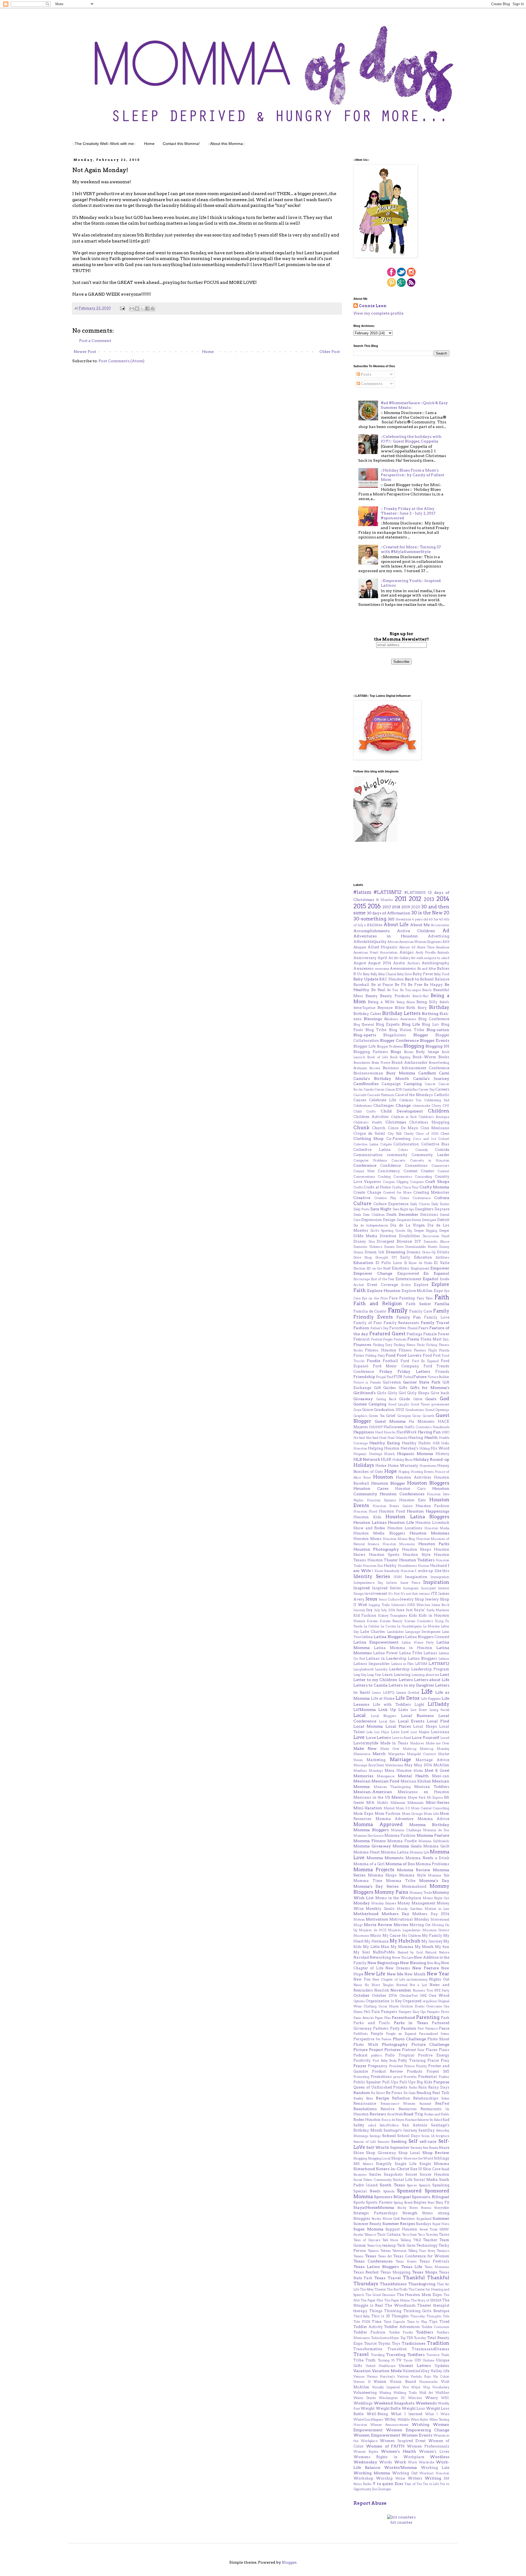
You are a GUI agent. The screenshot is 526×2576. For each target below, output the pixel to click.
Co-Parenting (398, 1139)
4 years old (420, 919)
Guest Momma (390, 1421)
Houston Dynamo (381, 1500)
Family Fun (409, 1317)
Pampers (389, 2012)
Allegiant (360, 947)
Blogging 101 (437, 1046)
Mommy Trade (421, 1893)
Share (444, 2148)
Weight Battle (388, 2408)
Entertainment (408, 1279)
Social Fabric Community (373, 2180)
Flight (433, 1350)
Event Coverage (382, 1285)
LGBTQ (389, 1693)
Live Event (419, 1710)
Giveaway (363, 1399)
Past (421, 2029)
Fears (423, 1328)
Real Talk (441, 2093)
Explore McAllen (417, 1291)
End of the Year (383, 1279)
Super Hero (441, 2224)
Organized (412, 2001)
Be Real (378, 990)
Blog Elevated (364, 1025)
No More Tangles (379, 1985)
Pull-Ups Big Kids (416, 2082)
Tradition (438, 2343)
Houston (383, 1477)
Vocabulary (441, 2387)
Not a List (418, 1985)
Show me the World (418, 2158)
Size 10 (416, 2169)
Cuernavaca (422, 1198)
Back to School (419, 979)
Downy (444, 1247)
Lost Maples (420, 1732)
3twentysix (403, 919)
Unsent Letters (415, 2366)
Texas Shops (424, 2272)
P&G (367, 2012)
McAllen (441, 1765)
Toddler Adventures (402, 2327)
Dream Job (375, 1252)
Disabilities (409, 1236)
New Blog (434, 1963)
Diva (372, 1242)
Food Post (432, 1355)
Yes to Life (431, 2484)
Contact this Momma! (181, 144)
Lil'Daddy (438, 1704)
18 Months (384, 900)
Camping (413, 1084)
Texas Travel (387, 2278)
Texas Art (385, 2256)
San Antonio (415, 2125)
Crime (404, 1198)
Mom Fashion (388, 1814)
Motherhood (366, 1914)
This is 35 (381, 2316)
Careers (442, 1089)
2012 (415, 899)
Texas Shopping (395, 2272)
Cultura (442, 1198)
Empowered (408, 1273)
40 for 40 (436, 919)
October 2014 (385, 1996)
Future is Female (367, 1382)
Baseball (361, 985)
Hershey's (409, 1448)
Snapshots (393, 2174)
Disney (360, 1241)
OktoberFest (409, 1996)
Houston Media (437, 1528)
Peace (444, 2028)
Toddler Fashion (369, 2332)
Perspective (364, 2039)
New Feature (425, 1968)
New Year (438, 1974)
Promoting (361, 2077)
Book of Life (378, 1057)
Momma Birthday (429, 1825)
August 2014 (379, 963)
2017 (387, 907)
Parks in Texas (411, 2023)
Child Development (402, 1111)
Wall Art (426, 2393)
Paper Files (383, 2018)
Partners (381, 2028)
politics (377, 2055)
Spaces (412, 2185)
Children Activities (371, 1117)
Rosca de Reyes (393, 2120)
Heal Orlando (397, 1438)
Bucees (375, 1068)
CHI (446, 1106)
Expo (438, 1291)
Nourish (382, 1990)
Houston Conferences (402, 1494)
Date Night (381, 1209)
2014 (443, 899)
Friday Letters (414, 1371)
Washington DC (392, 2398)
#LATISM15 (415, 893)
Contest (443, 1171)
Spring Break (403, 2203)
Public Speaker (367, 2082)
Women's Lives (434, 2451)
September (400, 2148)
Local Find (438, 1721)
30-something (370, 919)
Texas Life (412, 2267)
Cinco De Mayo (403, 1128)
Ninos (358, 1985)
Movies (401, 1925)
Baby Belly (370, 974)
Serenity (416, 2148)
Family (398, 1310)
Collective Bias (435, 1144)
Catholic (442, 1095)
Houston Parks (434, 1544)
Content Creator (419, 1171)
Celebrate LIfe (383, 1100)
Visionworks (428, 2382)
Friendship (364, 1377)
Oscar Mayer (389, 2006)
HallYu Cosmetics (418, 1427)
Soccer (411, 2174)
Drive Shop (363, 1257)
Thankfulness (393, 2284)
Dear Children (374, 1215)
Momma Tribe (401, 1881)
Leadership (399, 1669)
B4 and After (427, 969)
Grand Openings (437, 1410)
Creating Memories (431, 1192)
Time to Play (417, 2322)
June (400, 1610)
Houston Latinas (370, 1522)
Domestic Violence (368, 1247)
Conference (365, 1165)
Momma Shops (382, 1875)
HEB (436, 1443)
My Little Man (376, 1947)
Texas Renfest (366, 2272)
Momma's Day (434, 1881)
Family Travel (435, 1323)
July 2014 (388, 1610)
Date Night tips (404, 1209)
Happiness (364, 1432)
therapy (360, 2311)
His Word (440, 1448)
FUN (398, 1377)
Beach (427, 990)
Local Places (398, 1726)
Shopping (360, 2158)
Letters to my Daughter (411, 1685)
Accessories (440, 925)
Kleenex (359, 1621)
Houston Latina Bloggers (417, 1517)
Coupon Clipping (396, 1182)
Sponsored (409, 2191)
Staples (420, 2202)
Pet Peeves (384, 2039)
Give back (440, 1393)
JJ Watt (360, 1605)
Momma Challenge (406, 1830)
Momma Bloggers (371, 1830)
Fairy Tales (425, 1298)
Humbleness (407, 1566)
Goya (357, 1410)
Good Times (420, 1404)
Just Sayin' (415, 1610)
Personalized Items (434, 2034)
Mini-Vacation (368, 1808)
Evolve (406, 1285)
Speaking (441, 2185)
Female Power (436, 1334)
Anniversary (365, 958)
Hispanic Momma (415, 1454)
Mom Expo (363, 1814)
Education (363, 1263)
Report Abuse (370, 2503)
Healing (416, 1438)
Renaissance (365, 2103)
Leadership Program (430, 1669)
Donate (389, 1247)
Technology (427, 2245)
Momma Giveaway (372, 1846)
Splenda (389, 2191)
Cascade (360, 1095)
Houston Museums (399, 1544)
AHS (446, 942)
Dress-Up (429, 1252)
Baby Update (366, 979)
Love (359, 1737)
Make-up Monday (434, 1749)
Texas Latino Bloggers (376, 2267)
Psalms (444, 2077)
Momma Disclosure (368, 1836)
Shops (397, 2158)
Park (445, 2018)
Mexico (399, 1797)
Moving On (420, 1925)
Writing (433, 2478)
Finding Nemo (404, 1345)
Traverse (433, 2355)
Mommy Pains (391, 1892)
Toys (396, 2343)
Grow (417, 1416)
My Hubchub (405, 1941)
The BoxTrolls (397, 2289)
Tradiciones (414, 2343)
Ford (405, 1361)
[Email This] (132, 309)
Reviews (378, 2114)
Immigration (440, 1577)
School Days (409, 2136)
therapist (441, 2305)
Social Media (426, 2180)
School (389, 2136)
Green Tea (377, 1416)
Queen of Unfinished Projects (380, 2087)
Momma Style (412, 1875)
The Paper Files (372, 2300)
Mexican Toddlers (432, 1787)
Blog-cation (438, 1030)
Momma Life (419, 1852)
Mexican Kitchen (416, 1781)
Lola (369, 1732)
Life (427, 1691)
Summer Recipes (399, 2224)
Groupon (404, 1416)
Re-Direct (378, 2093)
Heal (383, 1438)
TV (399, 2360)
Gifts (403, 1388)
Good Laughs (399, 1404)
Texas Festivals (434, 2261)
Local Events (411, 1721)
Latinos (444, 1659)
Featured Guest (387, 1334)
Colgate (386, 1144)
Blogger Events (435, 1040)
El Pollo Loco (389, 1263)
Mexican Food (385, 1781)
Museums (361, 1936)
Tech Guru (406, 2245)
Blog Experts (388, 1024)
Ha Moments (422, 1421)
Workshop (363, 2478)
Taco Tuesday (428, 2235)
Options (359, 2001)
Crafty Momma (434, 1187)
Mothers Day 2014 (431, 1914)
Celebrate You (410, 1100)
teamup (389, 2245)
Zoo (375, 2489)
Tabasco (370, 2235)
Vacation (362, 2371)
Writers (415, 2478)
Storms (426, 2208)
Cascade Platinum (381, 1095)
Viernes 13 (362, 2382)
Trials (445, 2355)
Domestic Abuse (436, 1242)
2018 (396, 907)
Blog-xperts (365, 1035)
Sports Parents (379, 2202)
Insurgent (428, 1588)
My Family (432, 1935)
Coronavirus (403, 1177)
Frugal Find (384, 1377)
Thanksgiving (422, 2284)
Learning (402, 1675)
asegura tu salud (437, 958)
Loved (445, 1738)
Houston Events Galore (392, 1506)
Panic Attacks (364, 2018)
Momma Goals (407, 1846)
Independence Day (368, 1583)
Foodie (374, 1361)
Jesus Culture (389, 1599)
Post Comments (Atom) (122, 361)
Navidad (361, 1957)
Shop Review (436, 2153)
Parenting (428, 2017)
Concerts (398, 1160)
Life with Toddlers (392, 1705)
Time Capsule (394, 2322)
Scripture (442, 2136)
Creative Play (385, 1198)
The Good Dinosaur (380, 2295)
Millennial (398, 1803)
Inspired (362, 1588)
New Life (375, 1974)
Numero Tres (423, 1990)
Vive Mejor (411, 2387)
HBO (446, 1432)
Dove (400, 1247)
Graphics (360, 1416)
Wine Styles (420, 2420)
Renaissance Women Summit (406, 2104)
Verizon (403, 2377)
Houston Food (392, 1511)
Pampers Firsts (438, 2012)
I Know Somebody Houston (393, 1571)
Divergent (385, 1241)
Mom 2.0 (403, 1808)
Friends (442, 1372)
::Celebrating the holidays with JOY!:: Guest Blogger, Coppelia (411, 439)
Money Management (416, 1903)
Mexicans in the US (372, 1797)
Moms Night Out (436, 1898)
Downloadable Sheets (421, 1247)
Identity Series (372, 1576)
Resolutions (365, 2109)
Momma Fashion (400, 1835)
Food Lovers (409, 1355)
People (377, 2034)
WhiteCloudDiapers (368, 2420)
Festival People (382, 1339)
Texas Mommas (437, 2267)
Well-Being (377, 2414)
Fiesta (413, 1339)
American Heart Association (375, 952)
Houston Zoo (373, 1566)
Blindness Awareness (400, 1019)
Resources (408, 2109)
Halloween (394, 1427)
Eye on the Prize (375, 1298)
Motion (359, 1919)
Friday (386, 1371)
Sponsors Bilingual (392, 2197)
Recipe (382, 2098)
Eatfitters (442, 1257)
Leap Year (374, 1675)
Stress (428, 2213)
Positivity (362, 2060)
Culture (362, 1203)
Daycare (442, 1209)
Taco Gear (410, 2235)
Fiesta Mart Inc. (435, 1339)
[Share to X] (142, 309)
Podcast (360, 2055)
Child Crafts (365, 1111)
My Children (411, 1936)
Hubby (390, 1566)
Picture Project (368, 2050)
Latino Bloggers (422, 1658)
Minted (389, 1808)
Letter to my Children (375, 1680)
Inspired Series (386, 1588)
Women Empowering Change (418, 2430)
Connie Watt (364, 1171)
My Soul (362, 1952)
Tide (446, 2316)
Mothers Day (395, 1914)
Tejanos (373, 2251)
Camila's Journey (431, 1079)
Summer (441, 2218)
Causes (360, 1100)
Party (395, 2028)
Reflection (401, 2098)
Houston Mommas (429, 1533)
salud (372, 2125)
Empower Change (373, 1273)
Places (432, 2050)
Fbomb (412, 1328)
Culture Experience (391, 1204)
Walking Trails (405, 2393)
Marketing (376, 1760)
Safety (359, 2125)
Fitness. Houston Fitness (388, 1350)
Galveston (392, 1382)
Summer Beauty (367, 2224)
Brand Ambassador (409, 1062)
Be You (393, 990)
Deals (357, 1215)
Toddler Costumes (435, 2327)
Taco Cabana (389, 2234)
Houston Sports (384, 1555)
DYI (394, 1257)
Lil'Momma (365, 1710)
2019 (406, 907)
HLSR (386, 1460)
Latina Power (385, 1653)
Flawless (420, 1350)
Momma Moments (385, 1858)
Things (376, 2311)
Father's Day (380, 1328)
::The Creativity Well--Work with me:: (104, 144)
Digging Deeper (438, 1231)
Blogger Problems (390, 1046)
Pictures (392, 2050)
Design (389, 1220)
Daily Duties (440, 1204)
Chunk (361, 1128)
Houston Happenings (428, 1511)
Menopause (386, 1776)
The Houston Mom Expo (419, 2295)
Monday (362, 1903)
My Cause (391, 1935)
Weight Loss (413, 2408)
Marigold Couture (421, 1754)
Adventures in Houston (386, 936)
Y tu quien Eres (388, 2484)
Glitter (418, 1399)
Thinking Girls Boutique (426, 2311)
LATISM (421, 1664)
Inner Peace (410, 1583)
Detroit (443, 1220)
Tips (433, 2322)
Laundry (381, 1669)
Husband (438, 1566)
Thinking (393, 2311)
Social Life (403, 2180)
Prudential (428, 2077)
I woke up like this (432, 1571)
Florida (444, 1350)
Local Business (417, 1716)
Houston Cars (410, 1489)
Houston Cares (371, 1488)
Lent (445, 1674)
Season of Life (365, 2142)
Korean (372, 1621)
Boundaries (362, 1063)
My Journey (432, 1941)
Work (400, 2462)
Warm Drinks (365, 2398)
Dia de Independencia (371, 1225)
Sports (359, 2202)
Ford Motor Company (396, 1366)
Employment (420, 1268)
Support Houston (401, 2229)
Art (391, 958)
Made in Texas (394, 1743)
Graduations (415, 1410)
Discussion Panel (436, 1236)
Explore (421, 1285)
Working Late (435, 2468)
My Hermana (376, 1941)
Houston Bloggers (428, 1483)
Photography (395, 2044)
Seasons (384, 2142)
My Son (442, 1947)
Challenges (384, 1106)
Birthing (430, 1014)
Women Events (417, 2435)
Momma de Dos (436, 1830)
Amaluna (443, 947)
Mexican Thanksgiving (392, 1787)
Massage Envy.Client (369, 1765)
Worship (384, 2478)
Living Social (439, 1710)
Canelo (369, 1089)
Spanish (425, 2185)
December (408, 1214)
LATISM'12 (439, 1664)
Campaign (391, 1084)
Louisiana (440, 1732)
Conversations (364, 1177)
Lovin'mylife (366, 1743)
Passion (409, 2028)
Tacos (444, 2234)
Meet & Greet (437, 1771)
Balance (442, 979)
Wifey (390, 2419)
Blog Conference (434, 1019)
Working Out (405, 2473)
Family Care (421, 1311)
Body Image (427, 1052)
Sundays (424, 2224)
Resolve (388, 2109)
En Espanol (436, 1273)
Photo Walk (366, 2045)
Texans (358, 2256)
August (360, 963)
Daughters (424, 1209)
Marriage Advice (432, 1760)
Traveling (378, 2355)
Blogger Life (365, 1046)
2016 (374, 906)
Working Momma (372, 2473)
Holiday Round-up (431, 1459)
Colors (403, 1150)
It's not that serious (415, 1594)
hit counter (401, 2522)
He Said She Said (366, 1438)
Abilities (375, 925)
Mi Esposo (435, 1798)
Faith (442, 1297)
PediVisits (361, 2034)
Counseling (423, 1177)
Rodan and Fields (437, 2114)
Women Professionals (428, 2446)
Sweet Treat (429, 2229)
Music (376, 1935)
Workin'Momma (401, 2467)
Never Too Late (403, 1958)
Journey (359, 1610)
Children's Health (368, 1122)
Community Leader (430, 1155)
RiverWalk (395, 2114)
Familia (442, 1304)
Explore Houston (384, 1291)
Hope (391, 1471)
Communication (368, 1155)
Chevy (436, 1106)
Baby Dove (404, 974)
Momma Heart (367, 1852)
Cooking (384, 1177)
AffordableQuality (370, 942)
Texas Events (406, 2261)
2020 (416, 907)
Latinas (430, 1653)
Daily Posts (361, 1209)
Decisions (429, 1215)
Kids (413, 1615)
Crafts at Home (377, 1187)
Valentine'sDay (416, 2371)
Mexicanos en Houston (424, 1792)
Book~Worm (424, 1057)
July (377, 1610)
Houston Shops (417, 1549)
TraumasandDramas (431, 2349)
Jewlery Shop (437, 1599)
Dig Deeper (416, 1231)
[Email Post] (122, 308)
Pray (445, 2060)
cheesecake (421, 1106)
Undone (428, 2360)
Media (418, 1771)
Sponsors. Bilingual (431, 2197)
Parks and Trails (372, 2023)
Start (431, 2203)
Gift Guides (385, 1388)
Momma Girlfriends (434, 1841)
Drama (358, 1252)
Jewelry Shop (412, 1599)
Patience (431, 2029)
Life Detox (408, 1698)
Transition (397, 2349)
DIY (418, 1241)
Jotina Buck (440, 1605)
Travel (361, 2354)
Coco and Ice (424, 1139)
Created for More (397, 1193)
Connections (416, 1166)
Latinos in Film (403, 1664)
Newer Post (85, 352)
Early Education (416, 1257)
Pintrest (409, 2050)
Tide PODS (362, 2322)
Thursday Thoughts (426, 2316)
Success (408, 2219)
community (397, 1155)
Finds (421, 1345)
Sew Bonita (431, 2148)
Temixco (443, 2251)
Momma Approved (378, 1824)
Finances (362, 1345)
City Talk (395, 1134)
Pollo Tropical (400, 2055)
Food (391, 1355)
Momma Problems (432, 1864)
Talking (406, 2240)
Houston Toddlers (417, 1560)
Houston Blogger (388, 1483)
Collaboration (406, 1144)
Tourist (370, 2343)
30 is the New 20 (430, 913)
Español (431, 1279)
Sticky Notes (408, 2208)
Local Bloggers (384, 1716)
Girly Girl (397, 1393)
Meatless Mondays (368, 1771)
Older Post (330, 352)
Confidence (391, 1166)
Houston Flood (365, 1511)
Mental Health (413, 1776)
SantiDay (427, 2130)
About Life (396, 925)
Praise (433, 2060)
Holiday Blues (403, 1460)
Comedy (422, 1150)
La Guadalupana (409, 1626)
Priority (421, 2066)
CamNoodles (366, 1084)
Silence (368, 2164)
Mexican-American (373, 1792)
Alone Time (426, 947)
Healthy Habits (416, 1443)
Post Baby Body (385, 2061)
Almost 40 (407, 947)
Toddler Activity (368, 2327)
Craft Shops (437, 1182)
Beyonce (385, 1008)
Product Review (388, 2071)
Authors (414, 963)
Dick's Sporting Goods (388, 1231)
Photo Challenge (409, 2039)
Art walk (417, 958)
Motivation (377, 1919)
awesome (382, 969)
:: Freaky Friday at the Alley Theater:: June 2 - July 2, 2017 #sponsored (408, 513)
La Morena (431, 1626)
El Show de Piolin (418, 1263)
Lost (405, 1732)
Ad (446, 931)
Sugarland (424, 2219)
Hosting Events (422, 1472)
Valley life (440, 2371)
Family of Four (368, 1323)
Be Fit (400, 985)
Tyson (408, 2360)
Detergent (429, 1220)
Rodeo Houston (367, 2120)
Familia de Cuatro (370, 1311)
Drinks (443, 1252)
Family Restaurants (401, 1323)
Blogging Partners (371, 1052)
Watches (415, 2398)
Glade (404, 1399)
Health (431, 1437)
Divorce (404, 1241)
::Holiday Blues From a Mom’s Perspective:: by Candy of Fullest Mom (413, 475)
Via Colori (441, 2377)
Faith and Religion (378, 1303)
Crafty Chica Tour (405, 1187)
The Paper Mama (397, 2300)
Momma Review (414, 1870)
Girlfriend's (365, 1393)
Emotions (400, 1268)
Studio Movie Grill (386, 2219)
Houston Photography (376, 1549)
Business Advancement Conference (416, 1068)
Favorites (398, 1328)
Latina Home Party (418, 1642)
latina (368, 1637)
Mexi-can (441, 1776)
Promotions (381, 2077)
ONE (423, 1996)
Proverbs (410, 2077)
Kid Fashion (365, 1615)
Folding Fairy (375, 1356)
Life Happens (431, 1699)
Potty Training (412, 2060)
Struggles (362, 2219)
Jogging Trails (379, 1605)
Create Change (367, 1192)
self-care (428, 2141)
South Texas (392, 2185)
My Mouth (424, 1947)
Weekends (426, 2403)
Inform (391, 1583)
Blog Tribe (376, 1030)
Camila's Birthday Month (381, 1079)
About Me (420, 925)
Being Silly (427, 1002)
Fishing (432, 1345)
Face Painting (402, 1298)
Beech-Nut (420, 996)
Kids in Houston (434, 1615)
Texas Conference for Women (421, 2256)
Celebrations (363, 1106)
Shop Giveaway (381, 2153)
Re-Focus (394, 2093)
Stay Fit (442, 2202)
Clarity (409, 1134)
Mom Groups (412, 1814)
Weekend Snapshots (394, 2403)
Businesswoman (368, 1073)
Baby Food (442, 974)
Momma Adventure (395, 1819)
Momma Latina (395, 1852)
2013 (429, 899)
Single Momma (434, 2164)
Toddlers (424, 2332)
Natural (431, 1952)
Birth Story (417, 1008)
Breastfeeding (439, 1063)
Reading (424, 2093)
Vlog (426, 2387)
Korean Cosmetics (419, 1621)
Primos (409, 2066)
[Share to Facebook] (147, 309)
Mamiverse (362, 1754)
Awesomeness (403, 969)
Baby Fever (423, 974)
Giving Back (386, 1399)
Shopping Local (379, 2158)
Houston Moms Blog (399, 1539)
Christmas (396, 1122)
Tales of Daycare (367, 2240)
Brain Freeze (381, 1063)
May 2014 (423, 1765)
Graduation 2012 (389, 1410)
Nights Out (439, 1979)
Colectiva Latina (366, 1144)
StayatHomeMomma (374, 2207)
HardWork (407, 1432)
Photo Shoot (438, 2039)
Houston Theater (383, 1560)
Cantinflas (410, 1089)
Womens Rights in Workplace (389, 2457)
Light (419, 1705)
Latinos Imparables (371, 1664)
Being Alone (406, 1002)
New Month (415, 1974)
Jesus (371, 1599)
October (361, 1995)
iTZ (434, 1594)
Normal (402, 1985)
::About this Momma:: (226, 144)
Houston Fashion (432, 1506)
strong (444, 2213)
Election (359, 1268)
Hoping (404, 1472)
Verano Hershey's (381, 2377)
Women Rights (366, 2452)
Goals (431, 1399)
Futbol (408, 1377)
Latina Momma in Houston (403, 1648)
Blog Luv (430, 1024)
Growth (428, 1416)
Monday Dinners (384, 1903)
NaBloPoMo (384, 1952)
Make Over (390, 1749)
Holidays (364, 1465)
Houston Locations (405, 1528)
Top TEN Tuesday (413, 2338)
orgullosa (430, 2001)
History (442, 1454)
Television (399, 2251)
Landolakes (395, 1632)
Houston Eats (412, 1500)
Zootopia (385, 2489)
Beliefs (444, 1002)
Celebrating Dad (437, 1100)
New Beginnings (383, 1963)
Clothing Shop (368, 1139)
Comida (442, 1150)
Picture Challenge (431, 2044)
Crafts (358, 1187)
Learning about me (425, 1675)
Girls (382, 1393)
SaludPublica (389, 2125)
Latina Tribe (411, 1653)
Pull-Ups (390, 2082)
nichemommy (417, 1979)
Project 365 (438, 2071)
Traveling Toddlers (405, 2355)
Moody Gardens (410, 1909)
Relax (445, 2098)
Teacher (430, 2240)
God (444, 1399)
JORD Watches (419, 1605)
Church (379, 1128)
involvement (376, 1594)
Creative (362, 1198)
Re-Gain (410, 2093)
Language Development (423, 1632)
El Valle (442, 1263)
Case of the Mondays (414, 1095)
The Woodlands (400, 2305)
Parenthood (403, 2018)
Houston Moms (368, 1539)
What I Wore (437, 2414)
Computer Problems (370, 1160)
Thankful (414, 2278)
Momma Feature (433, 1835)
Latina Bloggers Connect (427, 1637)
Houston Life (401, 1522)
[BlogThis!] (137, 309)
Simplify (384, 2164)
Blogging (414, 1046)
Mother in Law (437, 1909)
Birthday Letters (401, 1013)
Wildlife (404, 2420)
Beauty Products (395, 996)
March (379, 1754)
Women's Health (398, 2451)
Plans (444, 2050)
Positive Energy (434, 2055)
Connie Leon (373, 306)
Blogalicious (395, 1035)
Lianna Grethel (408, 1693)
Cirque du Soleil (369, 1133)
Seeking (399, 2141)
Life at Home (383, 1698)
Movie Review (378, 1925)
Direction (388, 1236)
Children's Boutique (434, 1117)
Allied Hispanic (383, 947)
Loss (395, 1732)
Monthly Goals (380, 1909)
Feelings (414, 1334)
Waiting (385, 2393)
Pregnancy (378, 2066)
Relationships (426, 2098)
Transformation (368, 2349)
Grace (368, 1410)
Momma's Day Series (376, 1886)
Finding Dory (383, 1345)
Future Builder (438, 1377)
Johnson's (399, 1605)
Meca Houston (398, 1771)
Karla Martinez (438, 1610)
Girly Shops (418, 1393)
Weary (432, 2398)
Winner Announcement (389, 2425)
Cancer (430, 1084)
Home (149, 144)
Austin (399, 963)
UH (418, 2360)
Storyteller (442, 2208)
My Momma (402, 1947)
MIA (370, 1803)
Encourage (362, 1279)
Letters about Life (432, 1680)
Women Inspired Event (403, 2441)
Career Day (427, 1089)
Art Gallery (402, 958)
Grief (391, 1416)
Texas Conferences (373, 2261)
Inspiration (436, 1582)
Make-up (410, 1749)
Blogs (396, 1052)
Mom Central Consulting (430, 1808)
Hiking (425, 1448)
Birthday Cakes (367, 1014)
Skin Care (432, 2169)
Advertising (439, 936)
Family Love (437, 1317)
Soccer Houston (434, 2174)
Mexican (362, 1781)
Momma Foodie (402, 1841)
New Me (395, 1974)
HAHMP (376, 1427)
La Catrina (371, 1626)
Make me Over (438, 1743)
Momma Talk (439, 1875)
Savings (375, 2136)
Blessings (373, 1019)
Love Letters (379, 1738)
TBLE (417, 2240)
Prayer (360, 2066)
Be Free (415, 985)
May (408, 1765)
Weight (368, 2408)
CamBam (427, 1073)
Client (445, 1134)
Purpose (441, 2082)
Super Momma (368, 2229)
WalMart (442, 2393)
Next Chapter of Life (389, 1979)
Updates (442, 2366)
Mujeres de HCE (373, 1930)
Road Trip (413, 2114)
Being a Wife (381, 1002)
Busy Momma (401, 1073)
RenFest (442, 2103)
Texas (371, 2256)
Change (403, 1105)
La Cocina (388, 1626)
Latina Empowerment (376, 1642)
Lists (403, 1710)
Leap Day (360, 1675)
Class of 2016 (427, 1134)
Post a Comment (95, 341)
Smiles (375, 2174)
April (382, 958)
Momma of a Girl (369, 1864)
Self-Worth (378, 2147)
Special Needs (367, 2191)
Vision (380, 2381)
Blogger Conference (399, 1040)
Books (444, 1057)
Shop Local (409, 2153)
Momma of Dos (400, 1864)
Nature (444, 1952)
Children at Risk (404, 1117)
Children (439, 1111)
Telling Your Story (422, 2251)
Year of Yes (413, 2484)
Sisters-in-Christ (393, 2169)
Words (386, 2462)
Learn (388, 1675)
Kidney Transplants (393, 1616)
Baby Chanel (387, 974)
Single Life (406, 2164)
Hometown (428, 1466)
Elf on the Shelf (379, 1268)
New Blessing (413, 1963)
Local (360, 1715)
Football (390, 1361)
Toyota (384, 2343)
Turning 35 (386, 2360)
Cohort (444, 1139)
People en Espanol (401, 2034)
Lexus (377, 1693)
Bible (400, 1008)
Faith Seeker (418, 1304)
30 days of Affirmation (389, 913)
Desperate (404, 1220)
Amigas (407, 952)
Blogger (421, 1035)
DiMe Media (365, 1236)
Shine (359, 2153)
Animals (443, 952)
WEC (445, 2398)
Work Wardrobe (421, 2462)
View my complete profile (378, 313)
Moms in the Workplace (398, 1898)
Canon (379, 1089)
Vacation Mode (387, 2371)
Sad (446, 2120)
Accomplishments (371, 931)
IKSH (398, 1577)
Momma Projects (374, 1870)
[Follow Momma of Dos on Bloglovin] (375, 840)
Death (391, 1215)
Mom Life (431, 1814)
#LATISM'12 (388, 892)
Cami (444, 1073)
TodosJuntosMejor (385, 2338)
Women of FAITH (385, 2446)
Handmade (441, 1427)
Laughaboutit (364, 1669)
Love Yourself (426, 1738)
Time (377, 2322)
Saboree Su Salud (430, 2120)
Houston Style (417, 1555)
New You (362, 1979)
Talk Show (390, 2240)
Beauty (371, 996)
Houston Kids (367, 1517)
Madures (417, 1743)
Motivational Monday (409, 1919)
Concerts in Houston (430, 1160)
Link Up (387, 1710)
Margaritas (397, 1754)
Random (362, 2093)
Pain (376, 2012)
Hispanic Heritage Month (374, 1454)
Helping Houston (384, 1448)
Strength (410, 2213)
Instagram (411, 1588)
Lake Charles (373, 1632)
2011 (401, 899)
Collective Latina (372, 1150)
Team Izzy (374, 2246)
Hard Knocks (385, 1432)
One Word (439, 1996)
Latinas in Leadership (386, 1658)
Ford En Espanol (425, 1361)
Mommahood (414, 1886)
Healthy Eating (385, 1443)
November (401, 1990)
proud (398, 2077)
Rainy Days (439, 2087)
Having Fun (429, 1432)
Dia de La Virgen (407, 1225)
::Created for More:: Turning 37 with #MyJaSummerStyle (411, 549)
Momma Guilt (436, 1846)
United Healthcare (381, 2366)
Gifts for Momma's (430, 1388)
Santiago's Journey (400, 2130)
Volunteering (365, 2393)
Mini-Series (438, 1802)
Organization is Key (384, 2001)
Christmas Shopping (429, 1122)
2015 (360, 906)
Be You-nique (410, 990)
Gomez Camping (370, 1404)
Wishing (421, 2424)
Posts (366, 374)
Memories (363, 1776)
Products (415, 2071)
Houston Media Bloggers (379, 1533)
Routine (411, 2120)
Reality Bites (363, 2098)
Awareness (364, 969)
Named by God (410, 1952)
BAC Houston (391, 979)
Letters (406, 1680)
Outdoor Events (412, 2006)
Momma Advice (434, 1819)
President (396, 2066)
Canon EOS (394, 1089)
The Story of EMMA (426, 2300)
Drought (382, 1257)
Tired (444, 2322)
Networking (380, 1957)
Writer (400, 2478)
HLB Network (367, 1459)
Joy (369, 1610)
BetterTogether (365, 1008)
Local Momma (368, 1726)
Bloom (409, 1052)
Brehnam (360, 1068)
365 (391, 919)
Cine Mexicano (435, 1128)
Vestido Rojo (421, 2377)
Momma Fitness (370, 1841)
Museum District (436, 1930)
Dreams (414, 1252)
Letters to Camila (371, 1685)
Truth (371, 2360)
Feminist (361, 1339)
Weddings (363, 2403)
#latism (362, 892)
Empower (440, 1268)
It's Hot (394, 1594)
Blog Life (411, 1024)
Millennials (416, 1803)
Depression (372, 1220)
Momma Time (368, 1881)
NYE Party (442, 1990)
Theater (424, 2305)
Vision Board (403, 2382)
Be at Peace (382, 985)
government (440, 1404)
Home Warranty (403, 1466)
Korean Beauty (391, 1621)
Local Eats (387, 1721)
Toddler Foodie (401, 2332)
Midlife (382, 1803)
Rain (423, 2087)
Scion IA (428, 2136)
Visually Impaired (386, 2387)
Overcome (434, 2006)
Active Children (416, 931)
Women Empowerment (377, 2435)
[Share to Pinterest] (153, 309)
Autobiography (435, 963)
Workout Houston (434, 2473)
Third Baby (362, 2316)
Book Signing (400, 1057)
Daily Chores (420, 1204)
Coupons (417, 1182)
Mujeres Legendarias (404, 1930)
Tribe (358, 2360)
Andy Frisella (426, 952)
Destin (416, 1220)
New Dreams (398, 1968)
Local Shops (425, 1726)
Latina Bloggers (389, 1637)
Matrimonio (394, 1765)
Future (420, 1377)
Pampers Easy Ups (412, 2012)
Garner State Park (422, 1382)
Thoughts (400, 2316)
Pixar (421, 2050)
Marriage (401, 1759)
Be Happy (433, 985)
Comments (371, 384)
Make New (365, 1748)
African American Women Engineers (415, 942)
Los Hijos (382, 1732)
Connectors (440, 1166)
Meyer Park (417, 1798)
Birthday (439, 1007)
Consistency (389, 1171)
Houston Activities (414, 1477)
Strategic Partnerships (375, 2213)
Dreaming (396, 1252)
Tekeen (385, 2251)
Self (413, 2141)
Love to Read (401, 1738)
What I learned (406, 2414)
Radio (413, 2087)
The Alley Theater (373, 2289)
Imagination (416, 1577)
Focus (359, 1355)
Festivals (400, 1339)
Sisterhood (364, 2169)
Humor (424, 1566)
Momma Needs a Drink (428, 1858)
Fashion (361, 1328)
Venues (359, 2377)
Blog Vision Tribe (407, 1030)
